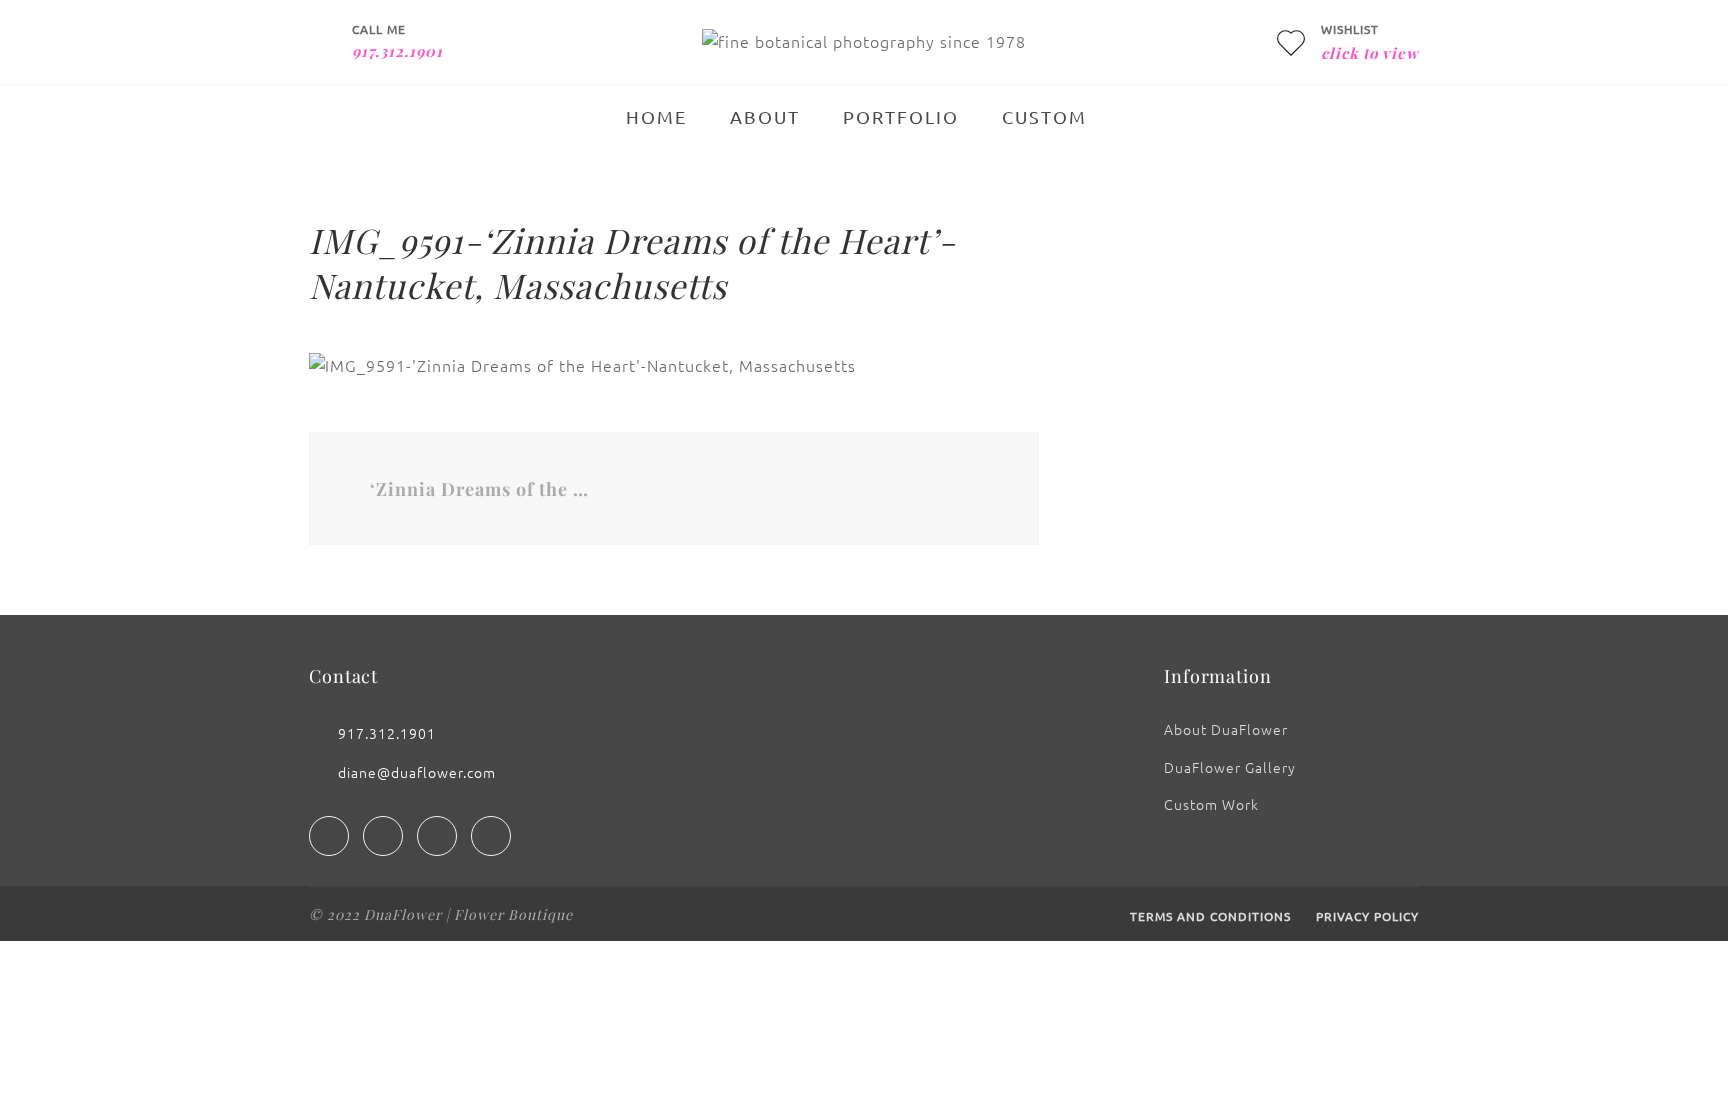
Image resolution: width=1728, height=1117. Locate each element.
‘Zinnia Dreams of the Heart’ (482, 489)
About (765, 116)
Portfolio (901, 116)
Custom (1044, 116)
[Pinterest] (491, 836)
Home (656, 116)
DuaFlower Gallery (1230, 767)
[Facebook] (329, 836)
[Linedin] (437, 836)
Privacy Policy (1367, 916)
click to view (1370, 53)
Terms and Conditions (1210, 916)
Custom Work (1211, 804)
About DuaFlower (1226, 729)
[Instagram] (383, 836)
